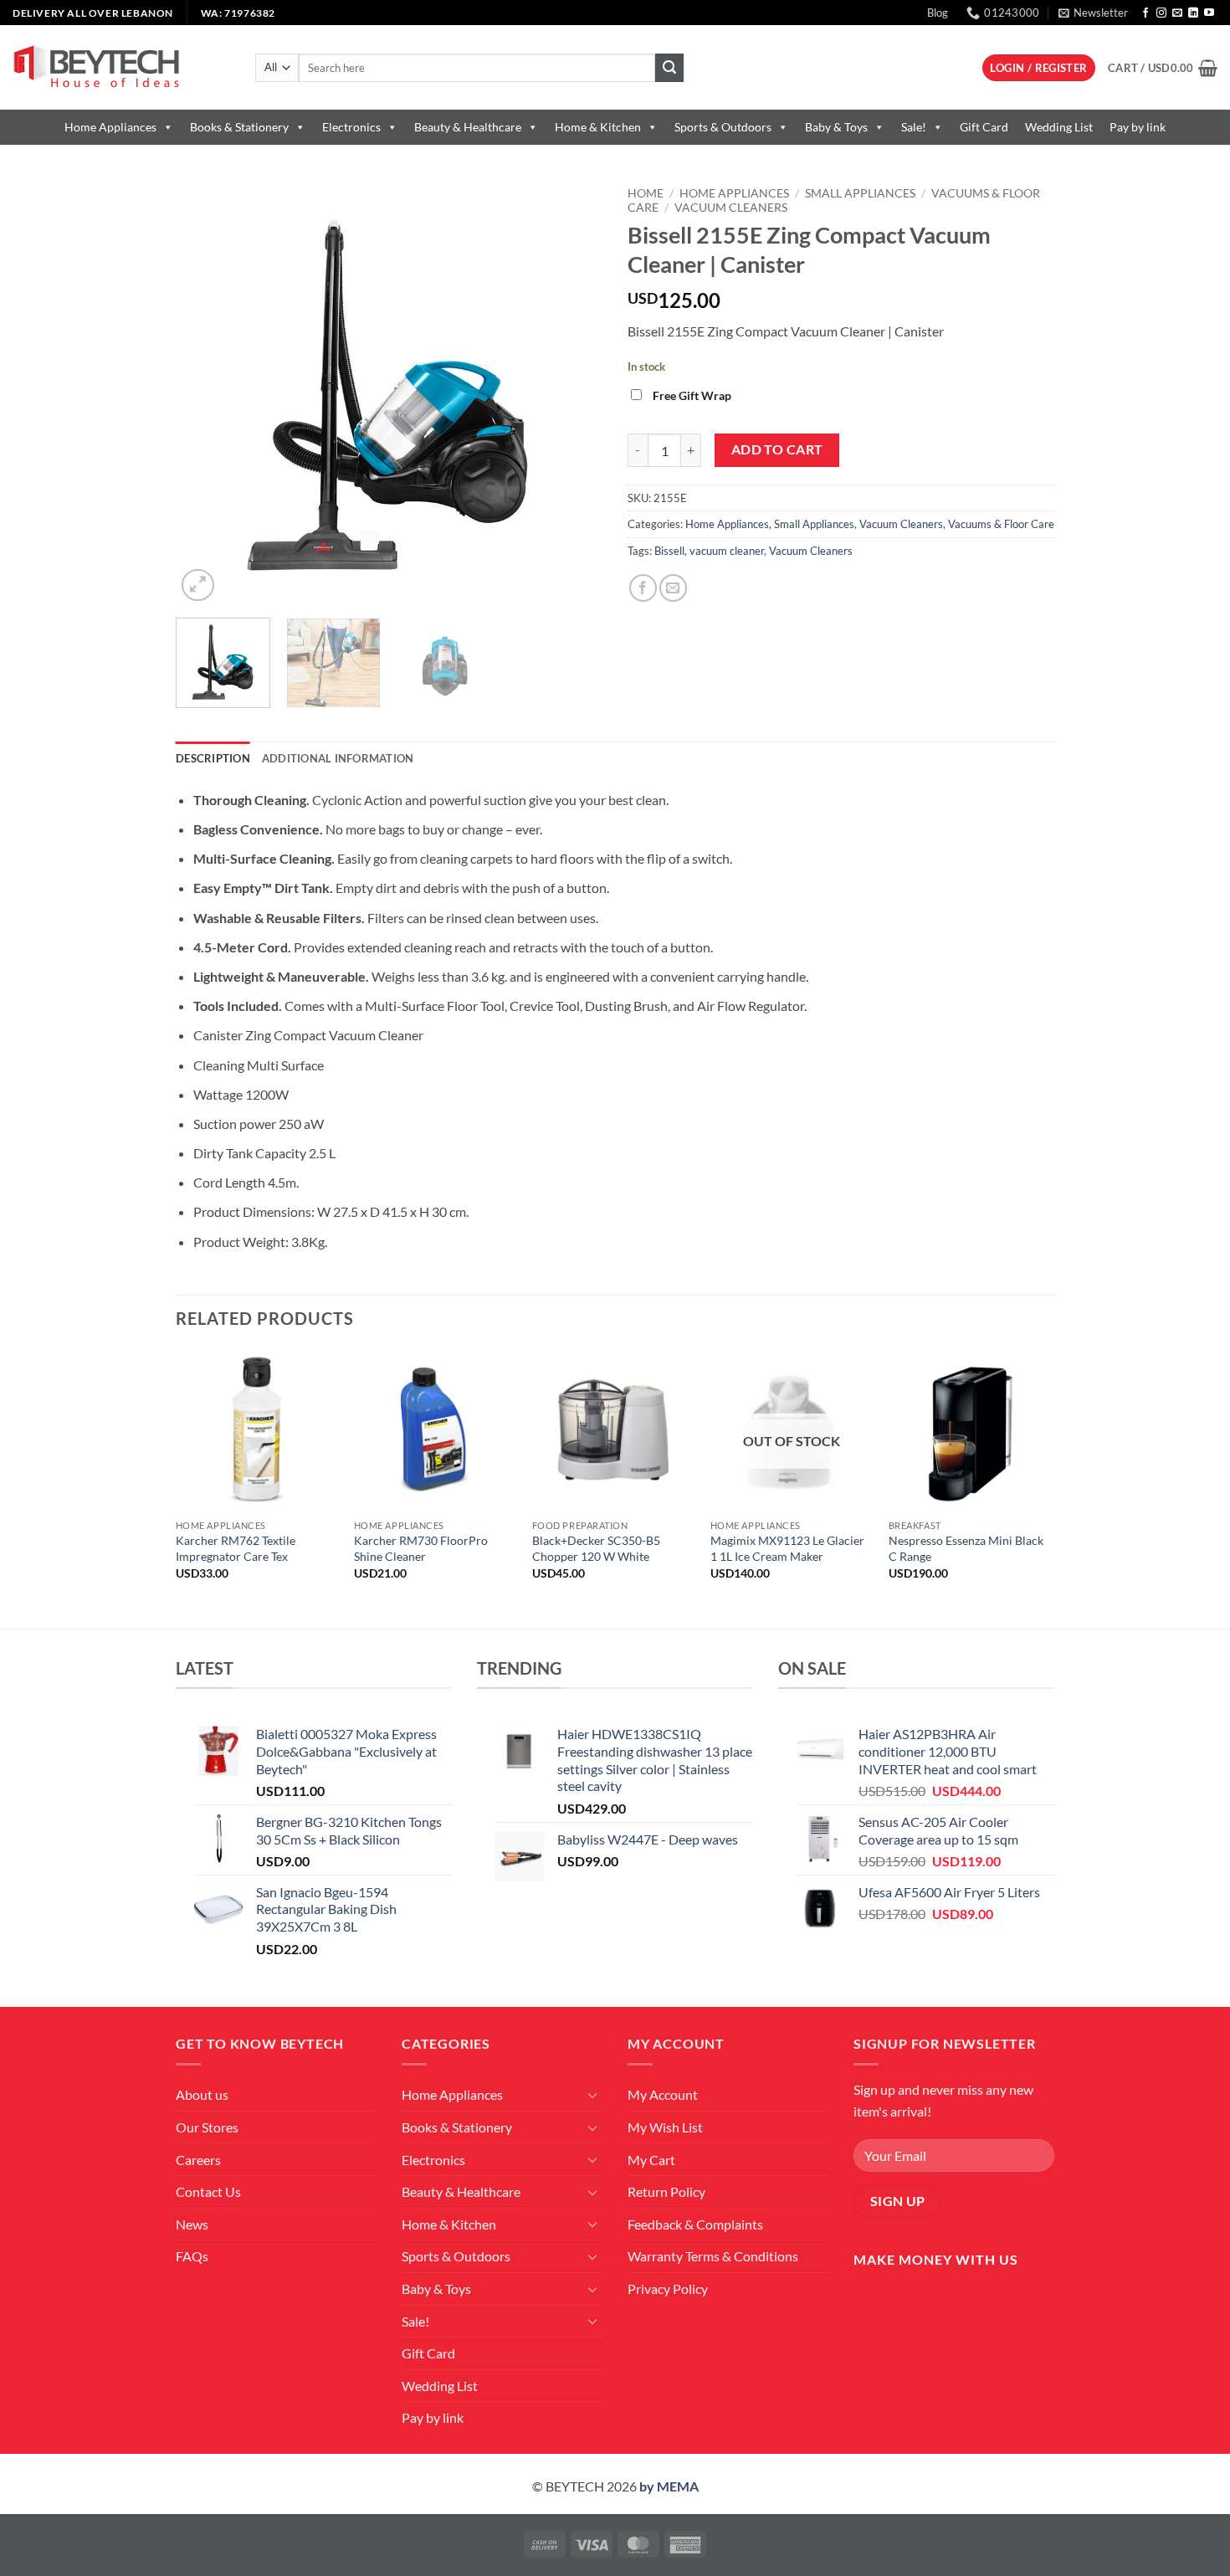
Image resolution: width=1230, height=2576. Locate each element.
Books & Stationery (239, 127)
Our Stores (207, 2127)
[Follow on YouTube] (1209, 13)
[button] (1093, 13)
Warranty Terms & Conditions (713, 2256)
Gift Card (984, 127)
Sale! (914, 127)
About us (202, 2094)
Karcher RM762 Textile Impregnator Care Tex (236, 1548)
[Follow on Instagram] (1161, 13)
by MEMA (669, 2486)
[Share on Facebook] (643, 588)
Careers (198, 2160)
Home (646, 193)
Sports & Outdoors (723, 127)
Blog (938, 13)
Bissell (669, 551)
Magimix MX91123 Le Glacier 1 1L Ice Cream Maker (787, 1548)
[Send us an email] (1177, 13)
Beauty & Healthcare (468, 127)
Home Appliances (110, 127)
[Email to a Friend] (673, 588)
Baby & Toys (836, 127)
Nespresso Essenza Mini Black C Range (966, 1548)
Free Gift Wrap (692, 395)
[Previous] (205, 392)
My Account (663, 2094)
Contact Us (208, 2191)
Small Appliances (860, 193)
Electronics (351, 127)
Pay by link (1138, 127)
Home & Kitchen (598, 127)
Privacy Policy (668, 2289)
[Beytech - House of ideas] (121, 67)
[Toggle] (592, 2095)
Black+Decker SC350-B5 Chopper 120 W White (596, 1548)
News (192, 2224)
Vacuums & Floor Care (1001, 524)
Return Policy (666, 2191)
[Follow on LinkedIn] (1193, 13)
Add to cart (777, 449)
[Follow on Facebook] (1145, 13)
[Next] (573, 392)
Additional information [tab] (338, 758)
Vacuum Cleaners (731, 208)
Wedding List (1059, 127)
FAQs (192, 2256)
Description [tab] (213, 758)
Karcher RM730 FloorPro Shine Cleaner (421, 1548)
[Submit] (669, 68)
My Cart (651, 2160)
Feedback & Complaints (695, 2224)
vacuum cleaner (727, 551)
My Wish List (665, 2127)
